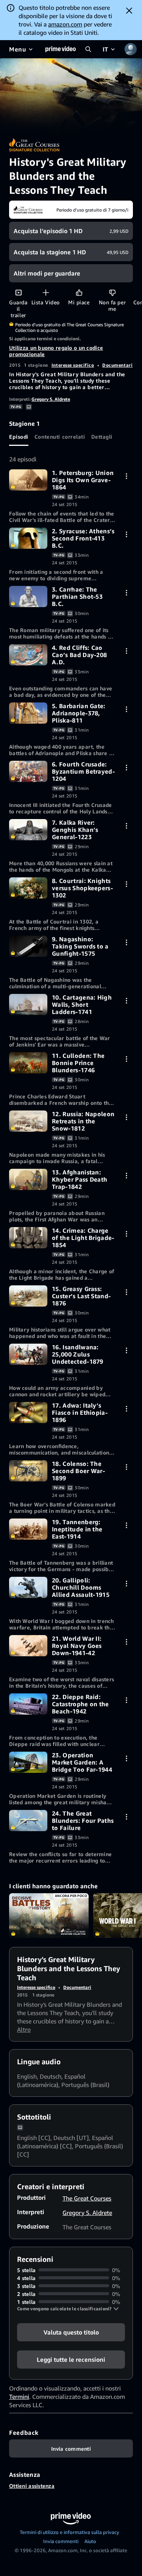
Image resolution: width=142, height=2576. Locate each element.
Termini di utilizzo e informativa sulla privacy (69, 2532)
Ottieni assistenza (32, 2486)
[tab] (19, 437)
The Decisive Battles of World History (49, 1916)
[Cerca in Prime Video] (88, 49)
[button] (68, 2309)
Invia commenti (61, 2541)
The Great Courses (87, 2198)
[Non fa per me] (112, 292)
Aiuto (90, 2541)
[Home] (61, 49)
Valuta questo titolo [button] (71, 2332)
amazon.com (65, 24)
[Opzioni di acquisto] (126, 476)
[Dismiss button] (129, 11)
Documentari (117, 365)
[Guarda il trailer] (18, 292)
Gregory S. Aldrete (51, 399)
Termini (19, 2397)
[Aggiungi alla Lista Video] (46, 292)
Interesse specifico (73, 365)
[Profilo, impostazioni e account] (131, 49)
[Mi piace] (79, 292)
